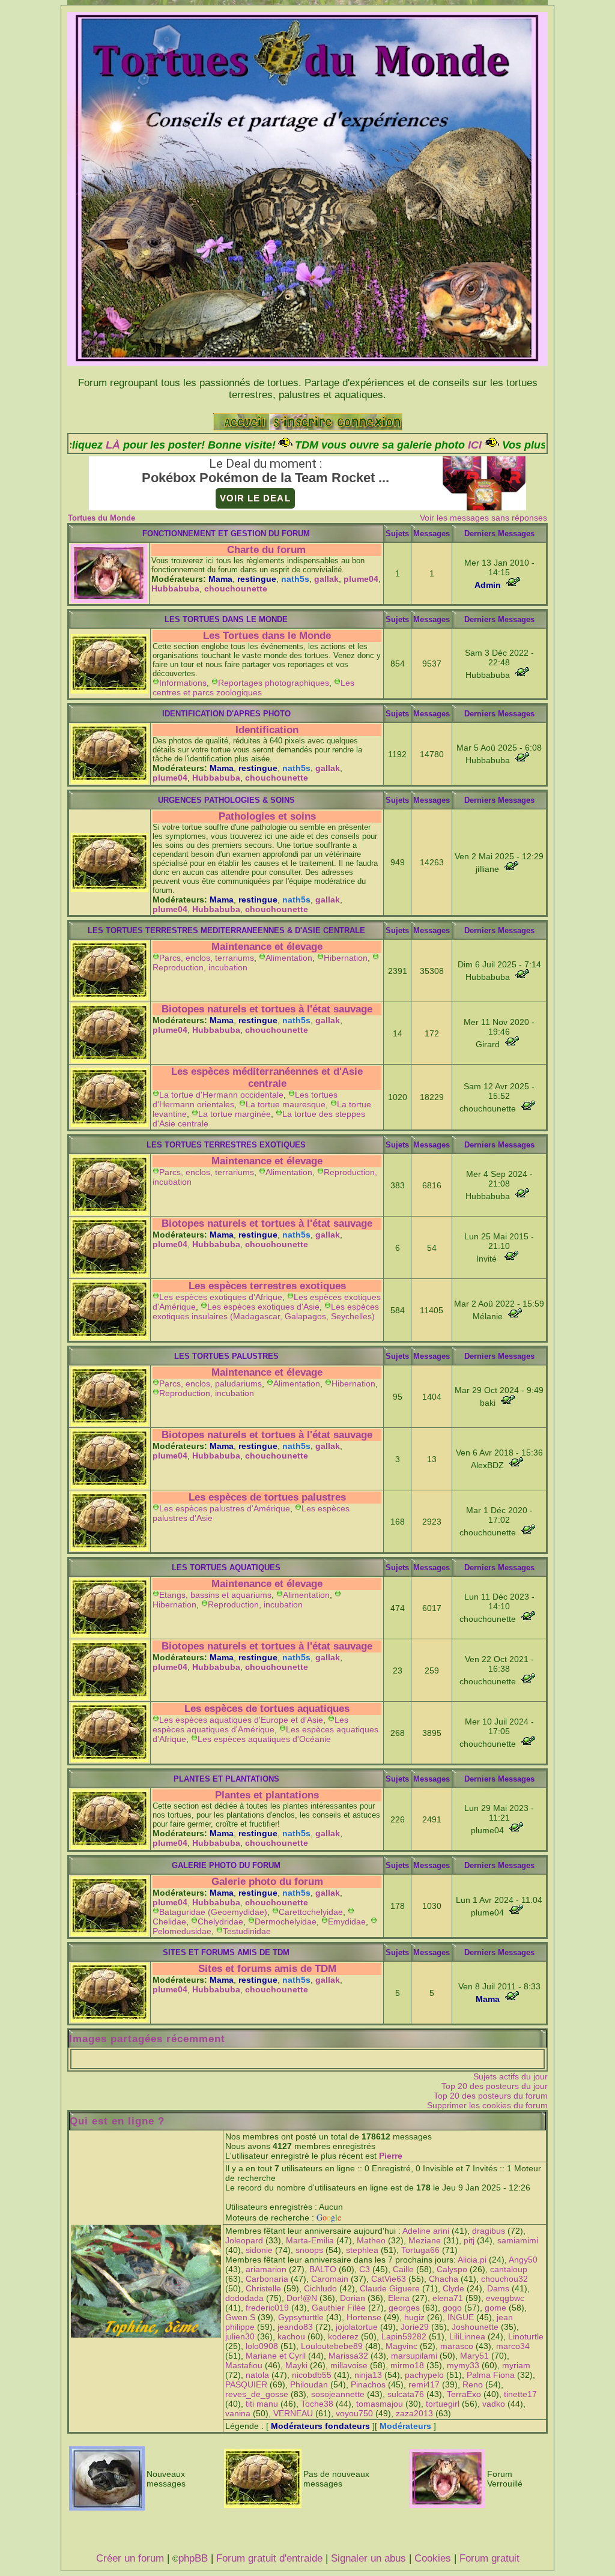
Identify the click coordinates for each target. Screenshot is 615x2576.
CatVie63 (389, 2279)
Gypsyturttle (301, 2317)
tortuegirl (443, 2404)
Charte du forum (266, 550)
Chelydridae (220, 1921)
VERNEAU (293, 2413)
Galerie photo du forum (267, 1882)
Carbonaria (267, 2279)
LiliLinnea (467, 2336)
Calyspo (452, 2269)
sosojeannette (338, 2394)
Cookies (433, 2558)
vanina (238, 2413)
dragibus (489, 2231)
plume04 (361, 579)
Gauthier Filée (339, 2308)
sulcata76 (406, 2394)
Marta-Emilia (310, 2240)
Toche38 (317, 2404)
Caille (403, 2269)
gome (495, 2308)
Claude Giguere (390, 2288)
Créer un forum (130, 2558)
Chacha (444, 2279)
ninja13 (368, 2375)
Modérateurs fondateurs (320, 2426)
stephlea (362, 2250)
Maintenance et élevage (267, 947)
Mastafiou (244, 2365)
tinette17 (520, 2394)
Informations (183, 683)
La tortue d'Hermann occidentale (221, 1095)
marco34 (513, 2346)
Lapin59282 (404, 2336)
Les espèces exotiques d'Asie (263, 1307)
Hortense (364, 2317)
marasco (457, 2346)
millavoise (349, 2365)
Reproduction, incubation (200, 967)
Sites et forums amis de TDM (267, 1969)
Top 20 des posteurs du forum (491, 2096)
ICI (365, 445)
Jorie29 (415, 2327)
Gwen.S (240, 2317)
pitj (469, 2240)
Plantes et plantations (267, 1795)
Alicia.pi (472, 2260)
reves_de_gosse (257, 2394)
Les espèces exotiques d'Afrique (221, 1297)
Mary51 (474, 2356)
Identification (267, 730)
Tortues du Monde (101, 518)
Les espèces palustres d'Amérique (225, 1508)
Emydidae (347, 1921)
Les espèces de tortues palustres (267, 1497)
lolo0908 (262, 2346)
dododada (244, 2298)
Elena (399, 2298)
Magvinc (401, 2346)
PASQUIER (246, 2384)
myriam (516, 2365)
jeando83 (295, 2327)
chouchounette (236, 588)
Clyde (453, 2288)
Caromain (330, 2279)
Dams (498, 2288)
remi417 (424, 2384)
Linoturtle (526, 2336)
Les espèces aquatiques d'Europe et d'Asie (241, 1720)
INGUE (461, 2317)
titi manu (262, 2404)
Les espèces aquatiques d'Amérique (250, 1725)
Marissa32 (348, 2356)
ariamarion (266, 2269)
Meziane (425, 2240)
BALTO (323, 2269)
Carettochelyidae (311, 1912)
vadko (494, 2404)
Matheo (371, 2240)
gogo (452, 2308)
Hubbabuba (175, 588)
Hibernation (346, 958)
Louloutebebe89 (332, 2346)
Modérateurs (405, 2426)
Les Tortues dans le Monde (267, 636)
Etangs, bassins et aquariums (215, 1595)
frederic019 (267, 2308)
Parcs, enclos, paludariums (211, 1383)
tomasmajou (380, 2404)
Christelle (263, 2288)
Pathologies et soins (267, 816)
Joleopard (244, 2240)
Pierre (391, 2156)
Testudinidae (247, 1931)
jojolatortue (357, 2327)
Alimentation (289, 958)
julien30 (240, 2336)
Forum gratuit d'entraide (269, 2558)
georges (404, 2308)
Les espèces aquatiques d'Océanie (264, 1739)
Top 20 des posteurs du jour (495, 2086)
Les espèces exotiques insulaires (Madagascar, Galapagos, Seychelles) (266, 1311)
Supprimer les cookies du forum (487, 2105)
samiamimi (518, 2240)
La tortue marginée (235, 1114)
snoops (309, 2250)
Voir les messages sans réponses (483, 518)
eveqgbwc (505, 2298)
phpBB (193, 2558)
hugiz (414, 2317)
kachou (291, 2336)
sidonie (259, 2250)
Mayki (296, 2365)
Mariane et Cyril (276, 2356)
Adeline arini (426, 2231)
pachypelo (424, 2375)
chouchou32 (504, 2279)
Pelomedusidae (182, 1931)
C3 (365, 2269)
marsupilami (414, 2356)
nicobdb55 (312, 2375)
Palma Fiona (491, 2375)
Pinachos (368, 2384)
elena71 (448, 2298)
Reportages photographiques (274, 683)
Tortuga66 (420, 2250)
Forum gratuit (489, 2558)
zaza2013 (414, 2413)
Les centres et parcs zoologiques (253, 688)
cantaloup (509, 2269)
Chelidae (169, 1921)
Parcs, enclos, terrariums (207, 958)
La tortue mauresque (286, 1104)
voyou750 (354, 2413)
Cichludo (320, 2288)
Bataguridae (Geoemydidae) (213, 1912)
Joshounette (475, 2327)
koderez (343, 2336)
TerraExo (464, 2394)
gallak (326, 579)
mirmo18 (407, 2365)
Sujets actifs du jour (510, 2076)
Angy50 (523, 2260)
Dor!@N (302, 2298)
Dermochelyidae (286, 1921)
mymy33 (463, 2365)
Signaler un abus (368, 2558)
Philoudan (309, 2384)
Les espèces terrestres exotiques (267, 1286)
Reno (473, 2384)
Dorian (353, 2298)
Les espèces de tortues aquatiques (267, 1709)
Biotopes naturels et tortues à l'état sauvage (267, 1009)
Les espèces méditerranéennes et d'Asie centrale (267, 1078)
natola (257, 2375)
